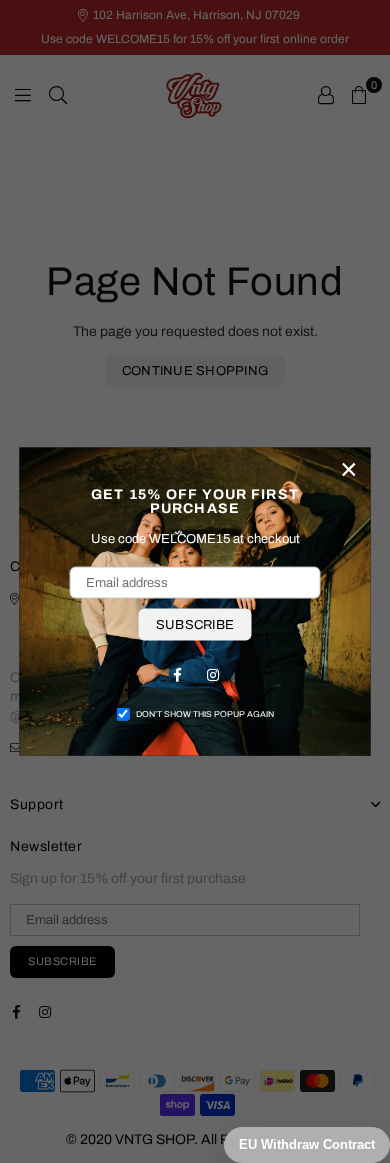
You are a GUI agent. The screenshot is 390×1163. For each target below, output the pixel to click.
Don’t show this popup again (205, 714)
